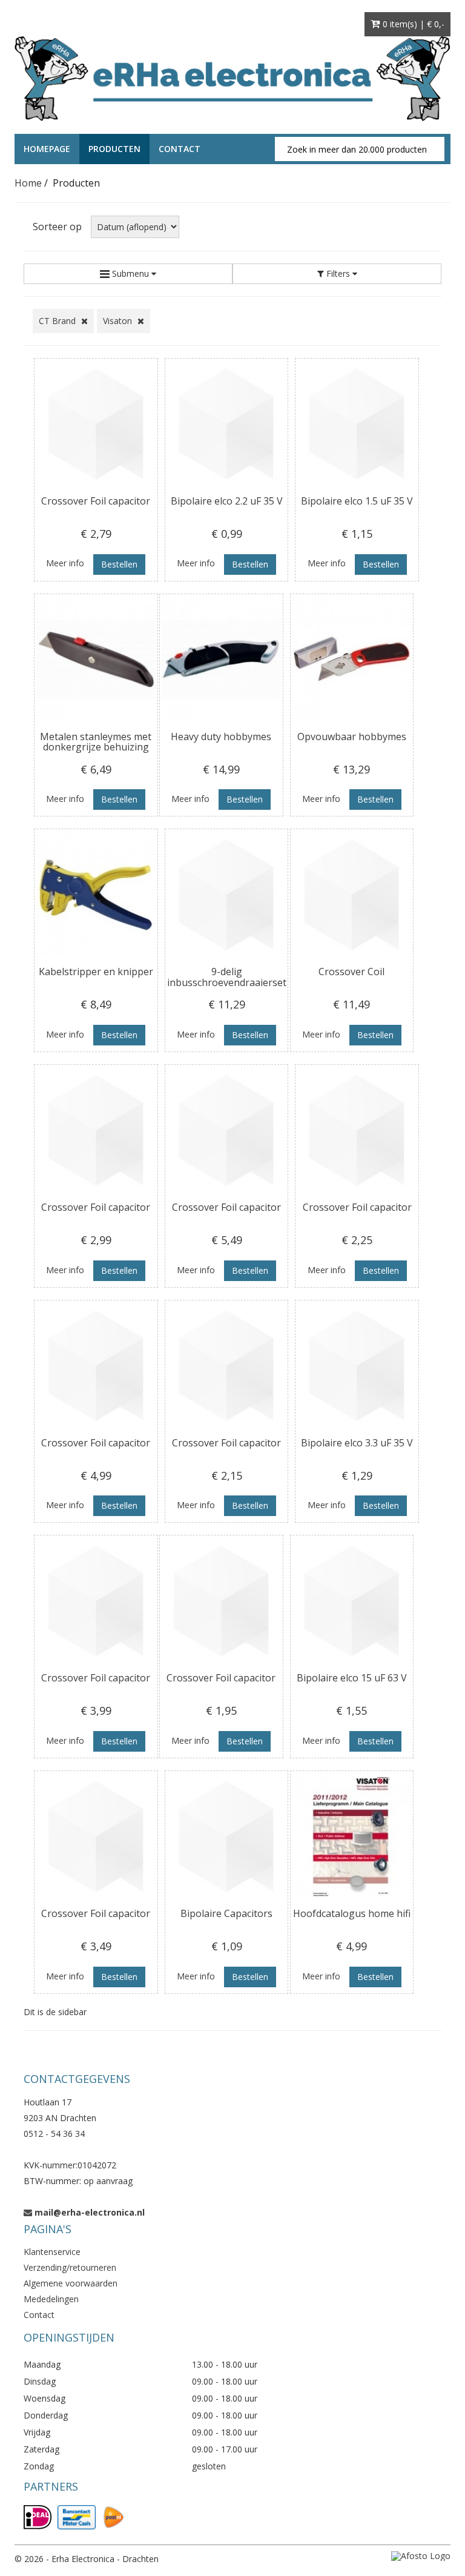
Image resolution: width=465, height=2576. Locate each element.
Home (28, 183)
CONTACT (180, 149)
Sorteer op (57, 227)
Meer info (65, 563)
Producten (114, 149)
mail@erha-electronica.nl (90, 2212)
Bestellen (119, 564)
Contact (39, 2315)
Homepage (47, 149)
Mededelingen (51, 2299)
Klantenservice (52, 2252)
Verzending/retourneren (70, 2267)
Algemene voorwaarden (71, 2283)
